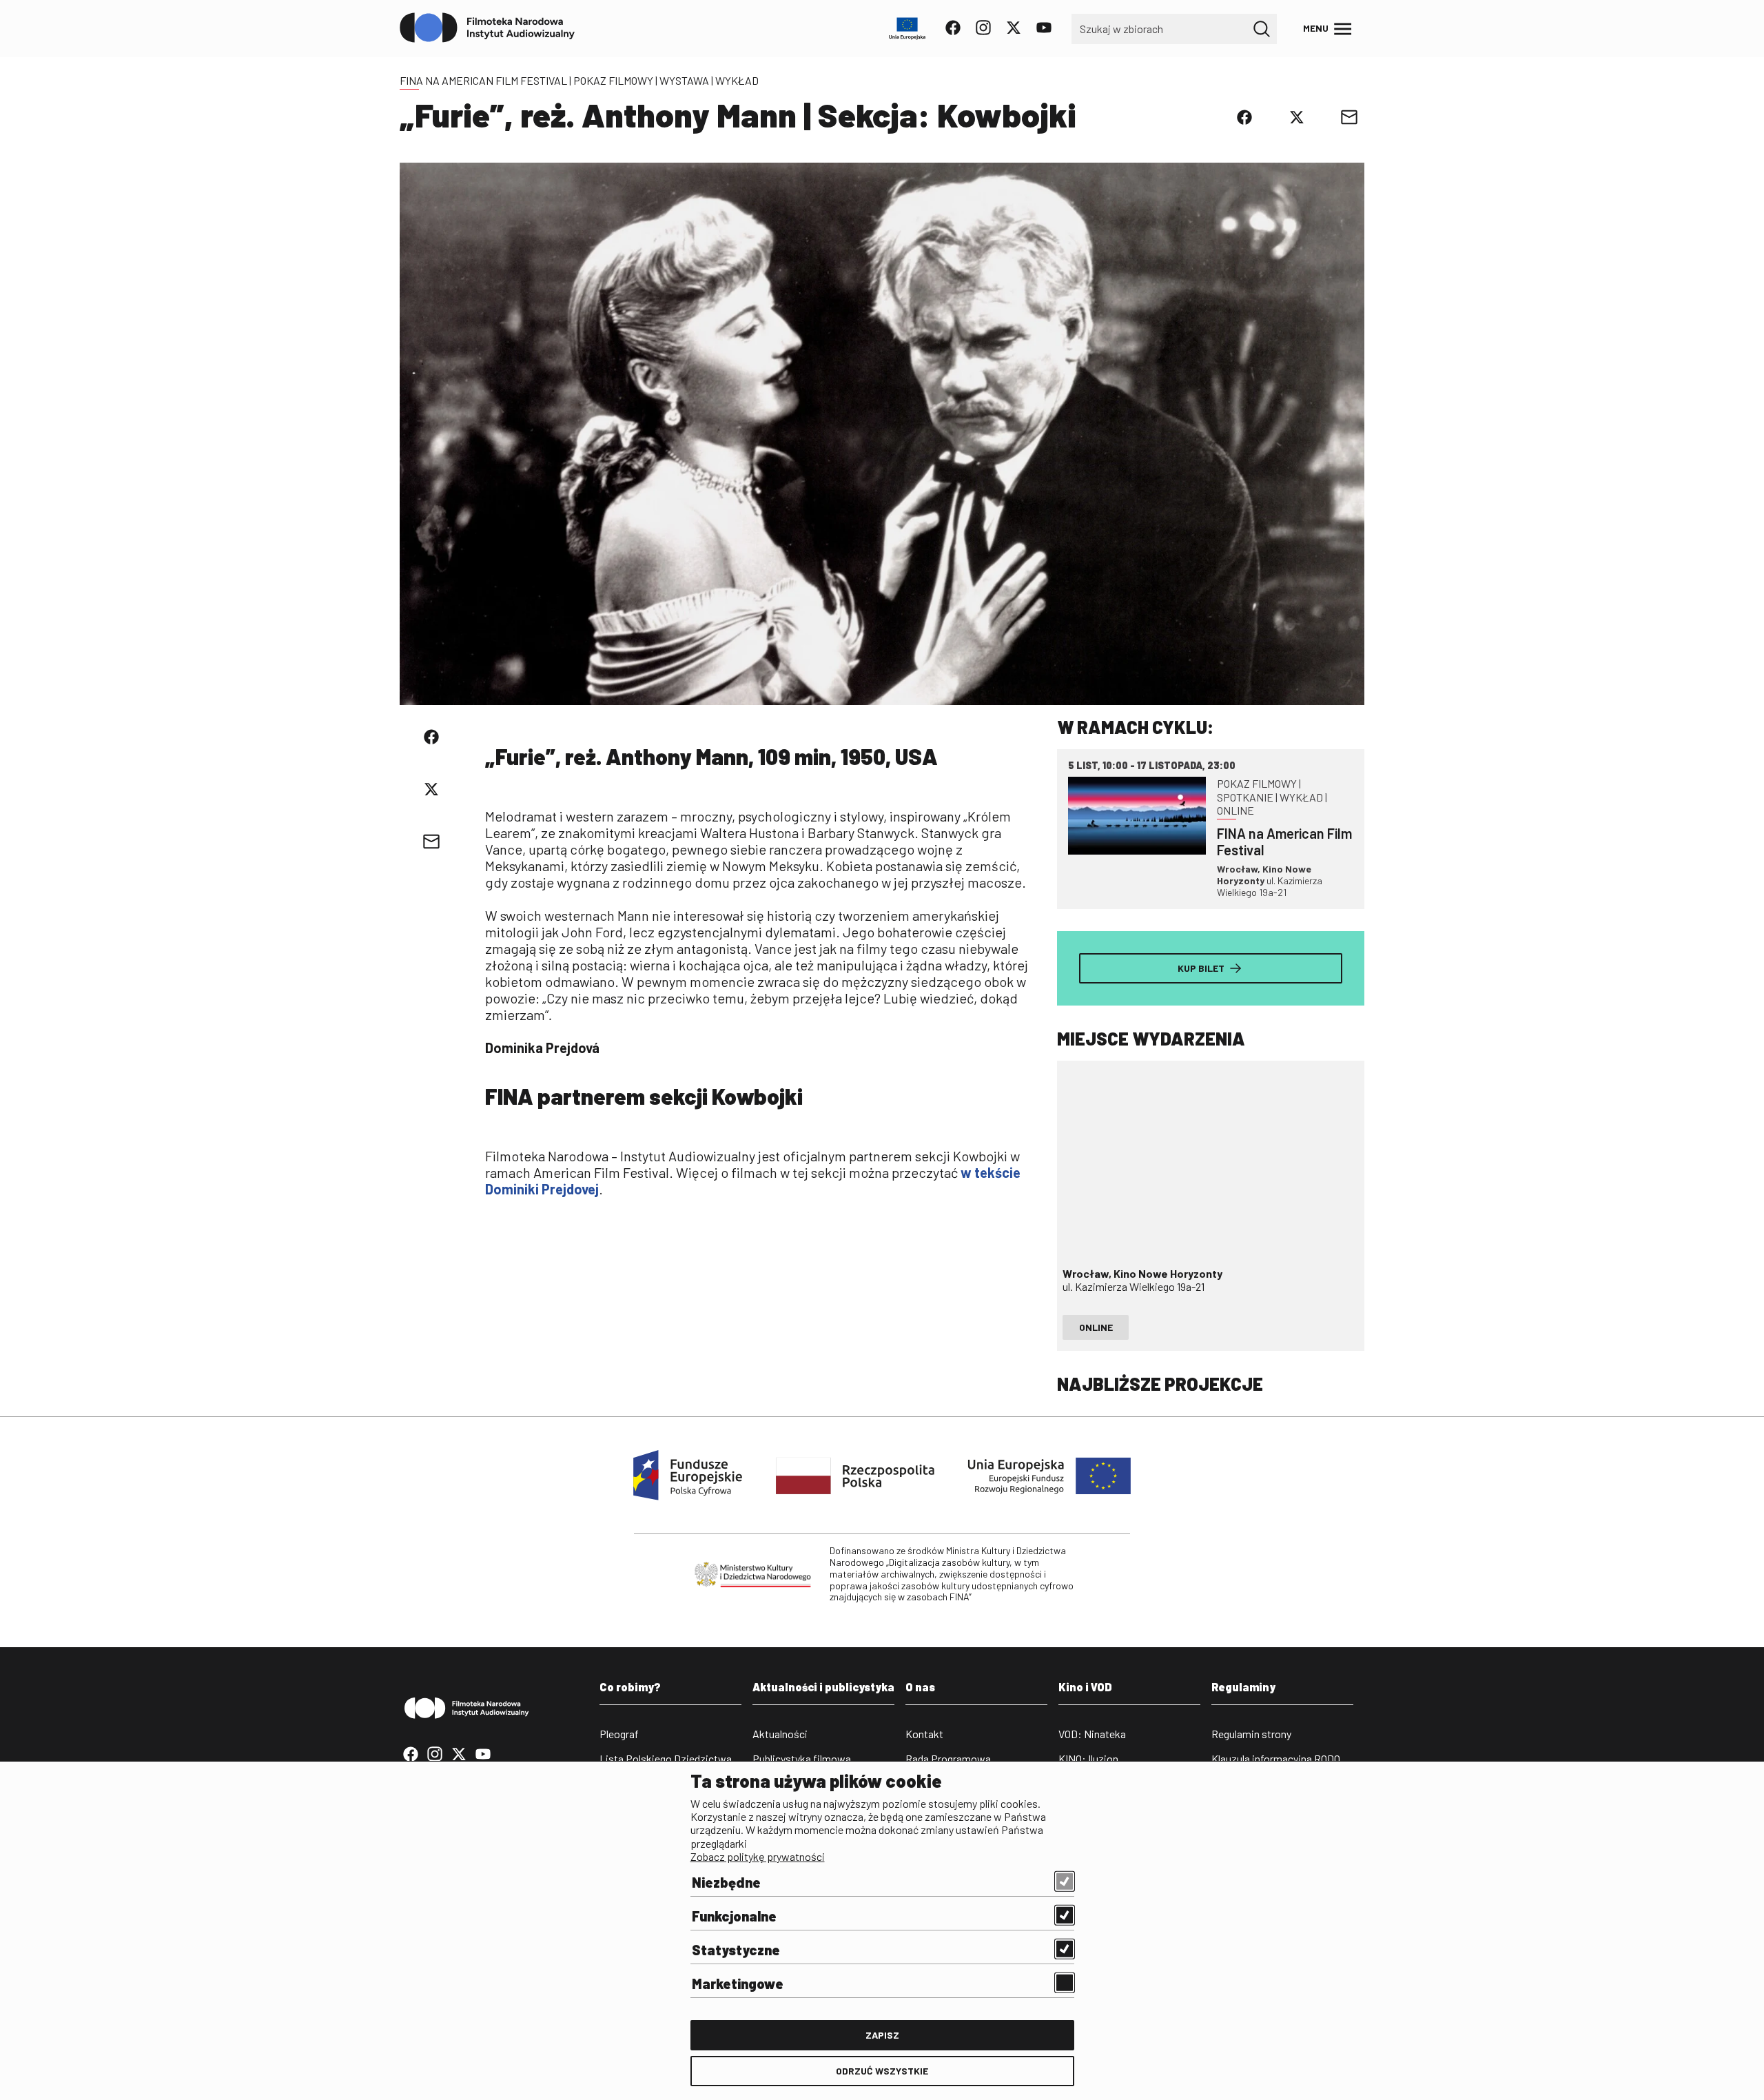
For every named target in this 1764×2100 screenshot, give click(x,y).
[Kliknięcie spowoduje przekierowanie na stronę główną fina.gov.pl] (488, 28)
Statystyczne (736, 1950)
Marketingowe (738, 1984)
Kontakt (924, 1734)
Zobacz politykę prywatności (758, 1856)
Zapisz (882, 2035)
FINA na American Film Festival (483, 80)
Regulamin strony (1251, 1734)
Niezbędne (726, 1882)
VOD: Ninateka (1092, 1734)
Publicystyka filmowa (802, 1759)
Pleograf (619, 1734)
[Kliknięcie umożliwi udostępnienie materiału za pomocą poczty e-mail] (1349, 117)
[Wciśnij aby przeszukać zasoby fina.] (1262, 29)
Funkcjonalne (734, 1916)
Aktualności (780, 1734)
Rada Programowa (948, 1759)
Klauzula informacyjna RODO (1276, 1759)
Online (1096, 1327)
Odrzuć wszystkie (882, 2071)
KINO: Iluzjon (1088, 1759)
